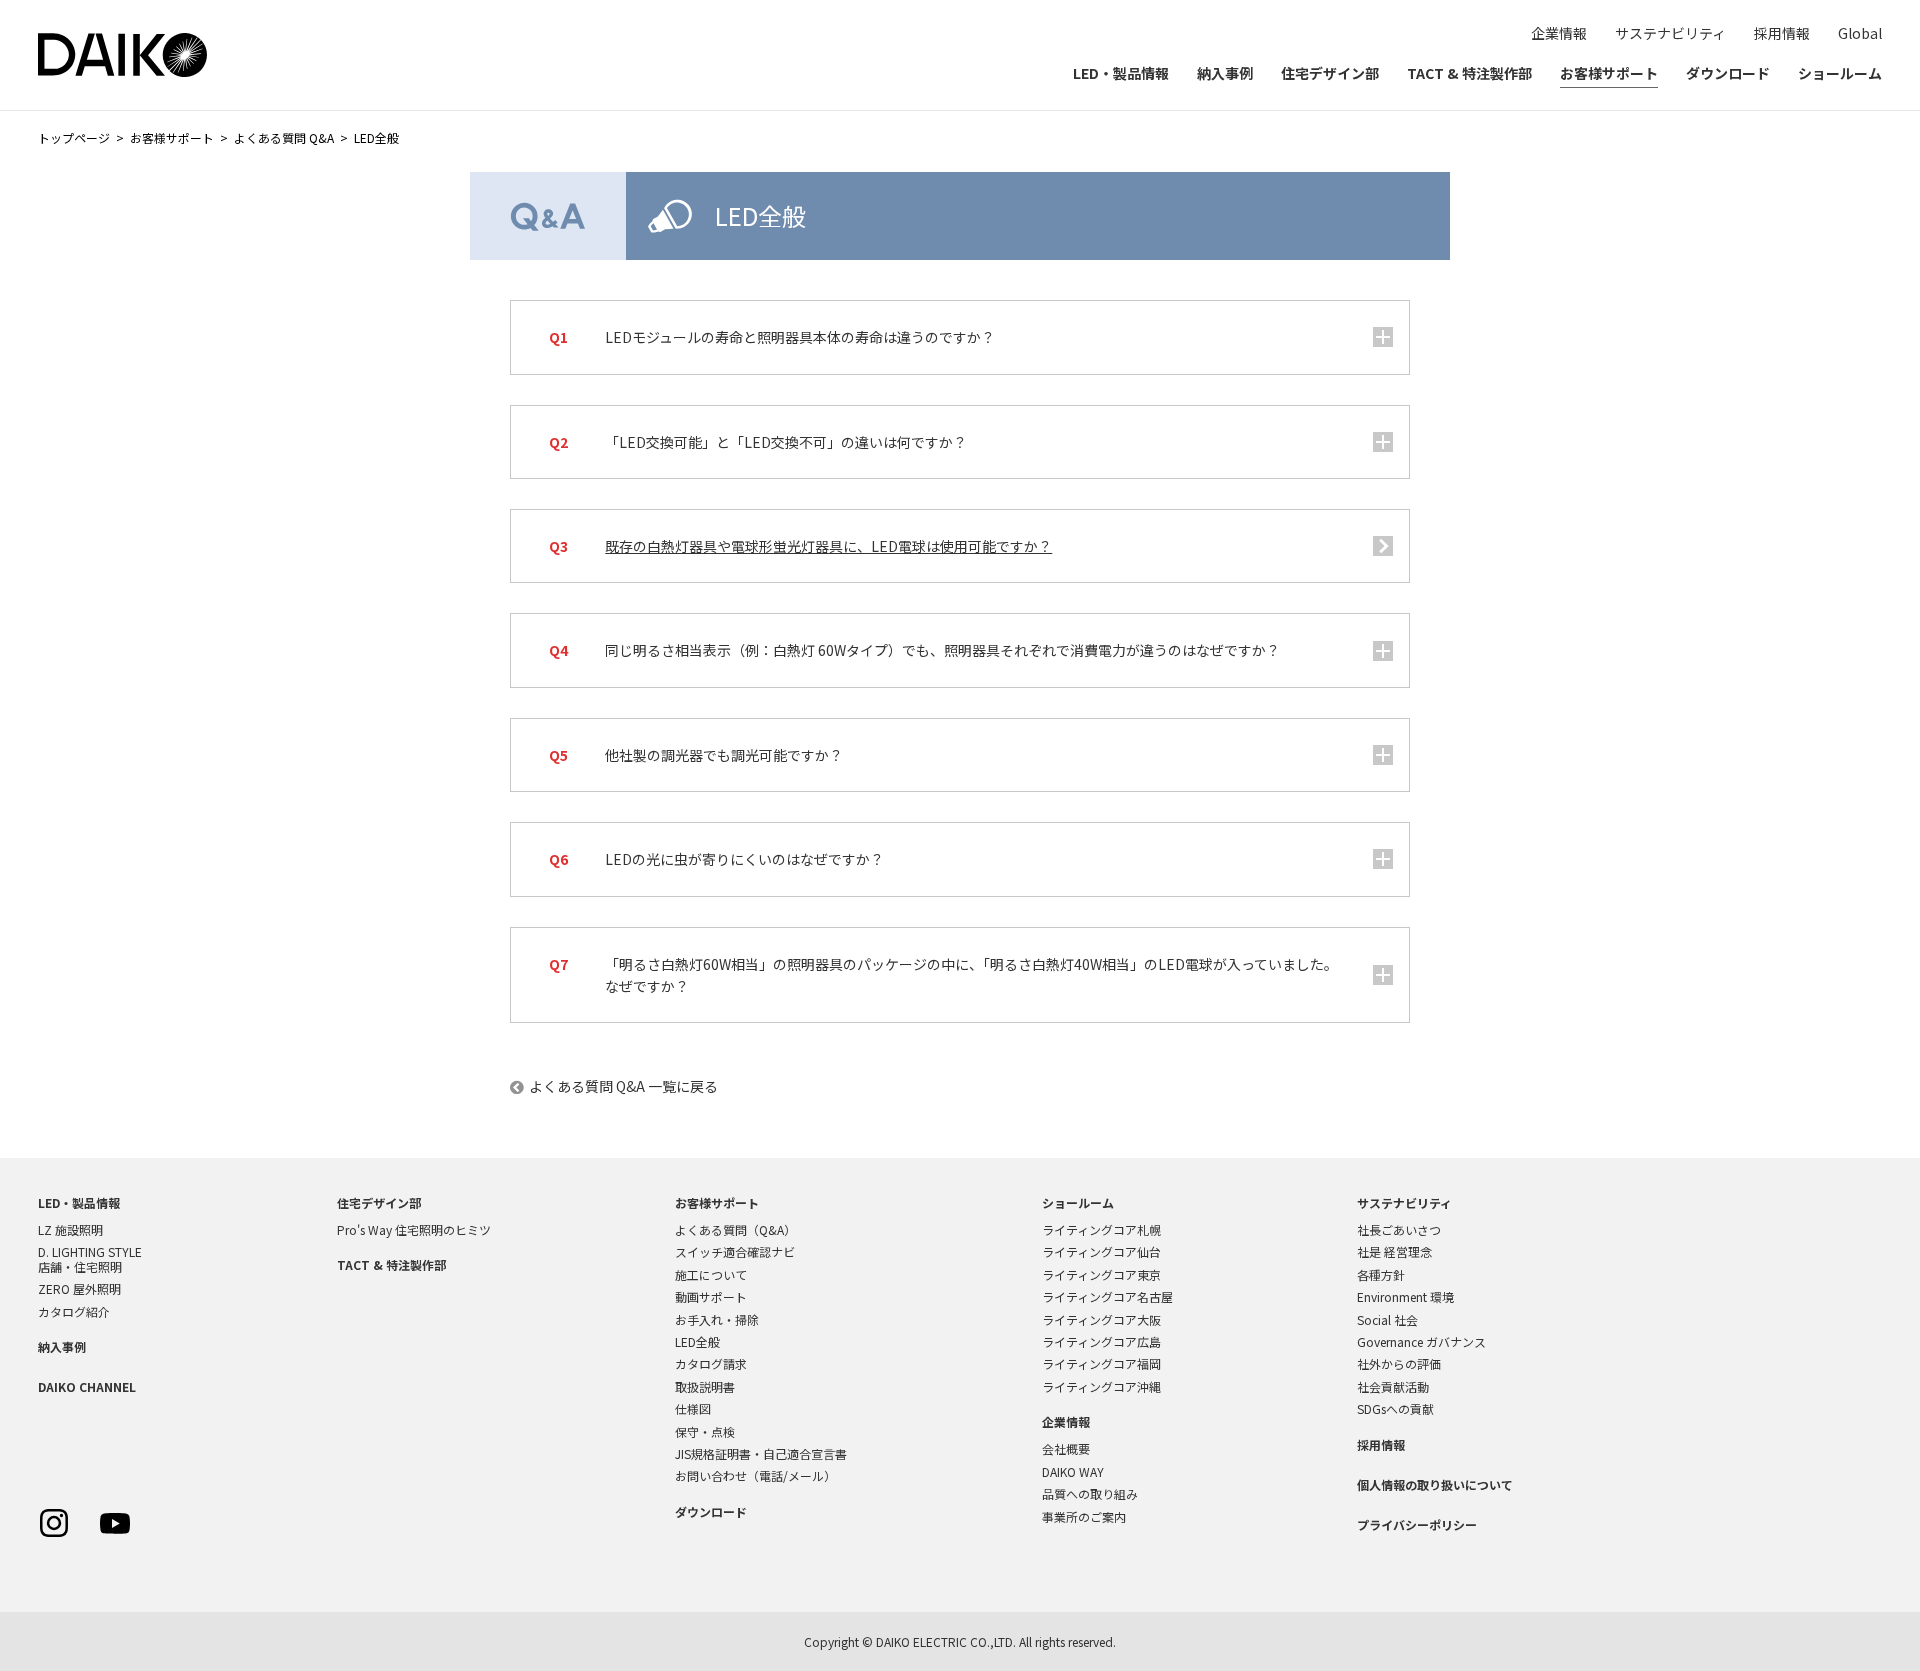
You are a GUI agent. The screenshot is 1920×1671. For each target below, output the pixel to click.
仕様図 (693, 1408)
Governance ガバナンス (1421, 1341)
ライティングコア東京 (1101, 1274)
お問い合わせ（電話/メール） (755, 1475)
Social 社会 (1387, 1319)
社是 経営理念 (1394, 1251)
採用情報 (1782, 33)
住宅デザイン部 (1330, 73)
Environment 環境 (1405, 1296)
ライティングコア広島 (1101, 1341)
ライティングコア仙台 (1101, 1251)
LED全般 (697, 1341)
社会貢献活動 (1393, 1386)
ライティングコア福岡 (1101, 1363)
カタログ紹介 (74, 1311)
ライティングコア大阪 (1101, 1319)
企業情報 (1559, 33)
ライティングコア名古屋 (1107, 1296)
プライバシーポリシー (1417, 1524)
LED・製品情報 (1121, 73)
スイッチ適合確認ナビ (735, 1251)
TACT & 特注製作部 (1469, 73)
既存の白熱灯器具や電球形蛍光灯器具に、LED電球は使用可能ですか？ (828, 546)
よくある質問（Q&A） (735, 1229)
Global (1860, 33)
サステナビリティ (1670, 33)
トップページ (74, 137)
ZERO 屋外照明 (79, 1288)
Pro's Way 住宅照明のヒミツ (414, 1229)
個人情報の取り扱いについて (1435, 1484)
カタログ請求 (711, 1363)
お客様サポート (1609, 73)
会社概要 (1066, 1448)
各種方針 (1381, 1274)
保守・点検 (705, 1431)
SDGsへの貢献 (1395, 1408)
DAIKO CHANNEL (87, 1386)
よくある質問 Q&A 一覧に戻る (623, 1086)
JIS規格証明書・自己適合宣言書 (761, 1453)
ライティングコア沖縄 (1101, 1386)
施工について (711, 1274)
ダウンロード (1728, 73)
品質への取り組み (1090, 1493)
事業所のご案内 (1084, 1516)
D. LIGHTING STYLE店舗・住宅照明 (90, 1258)
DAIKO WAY (1073, 1471)
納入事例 (1225, 73)
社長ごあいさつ (1399, 1229)
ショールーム (1840, 73)
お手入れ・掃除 (717, 1319)
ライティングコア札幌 (1101, 1229)
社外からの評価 (1399, 1363)
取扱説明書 (705, 1386)
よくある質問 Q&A (284, 137)
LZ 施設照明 (70, 1229)
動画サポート (711, 1296)
